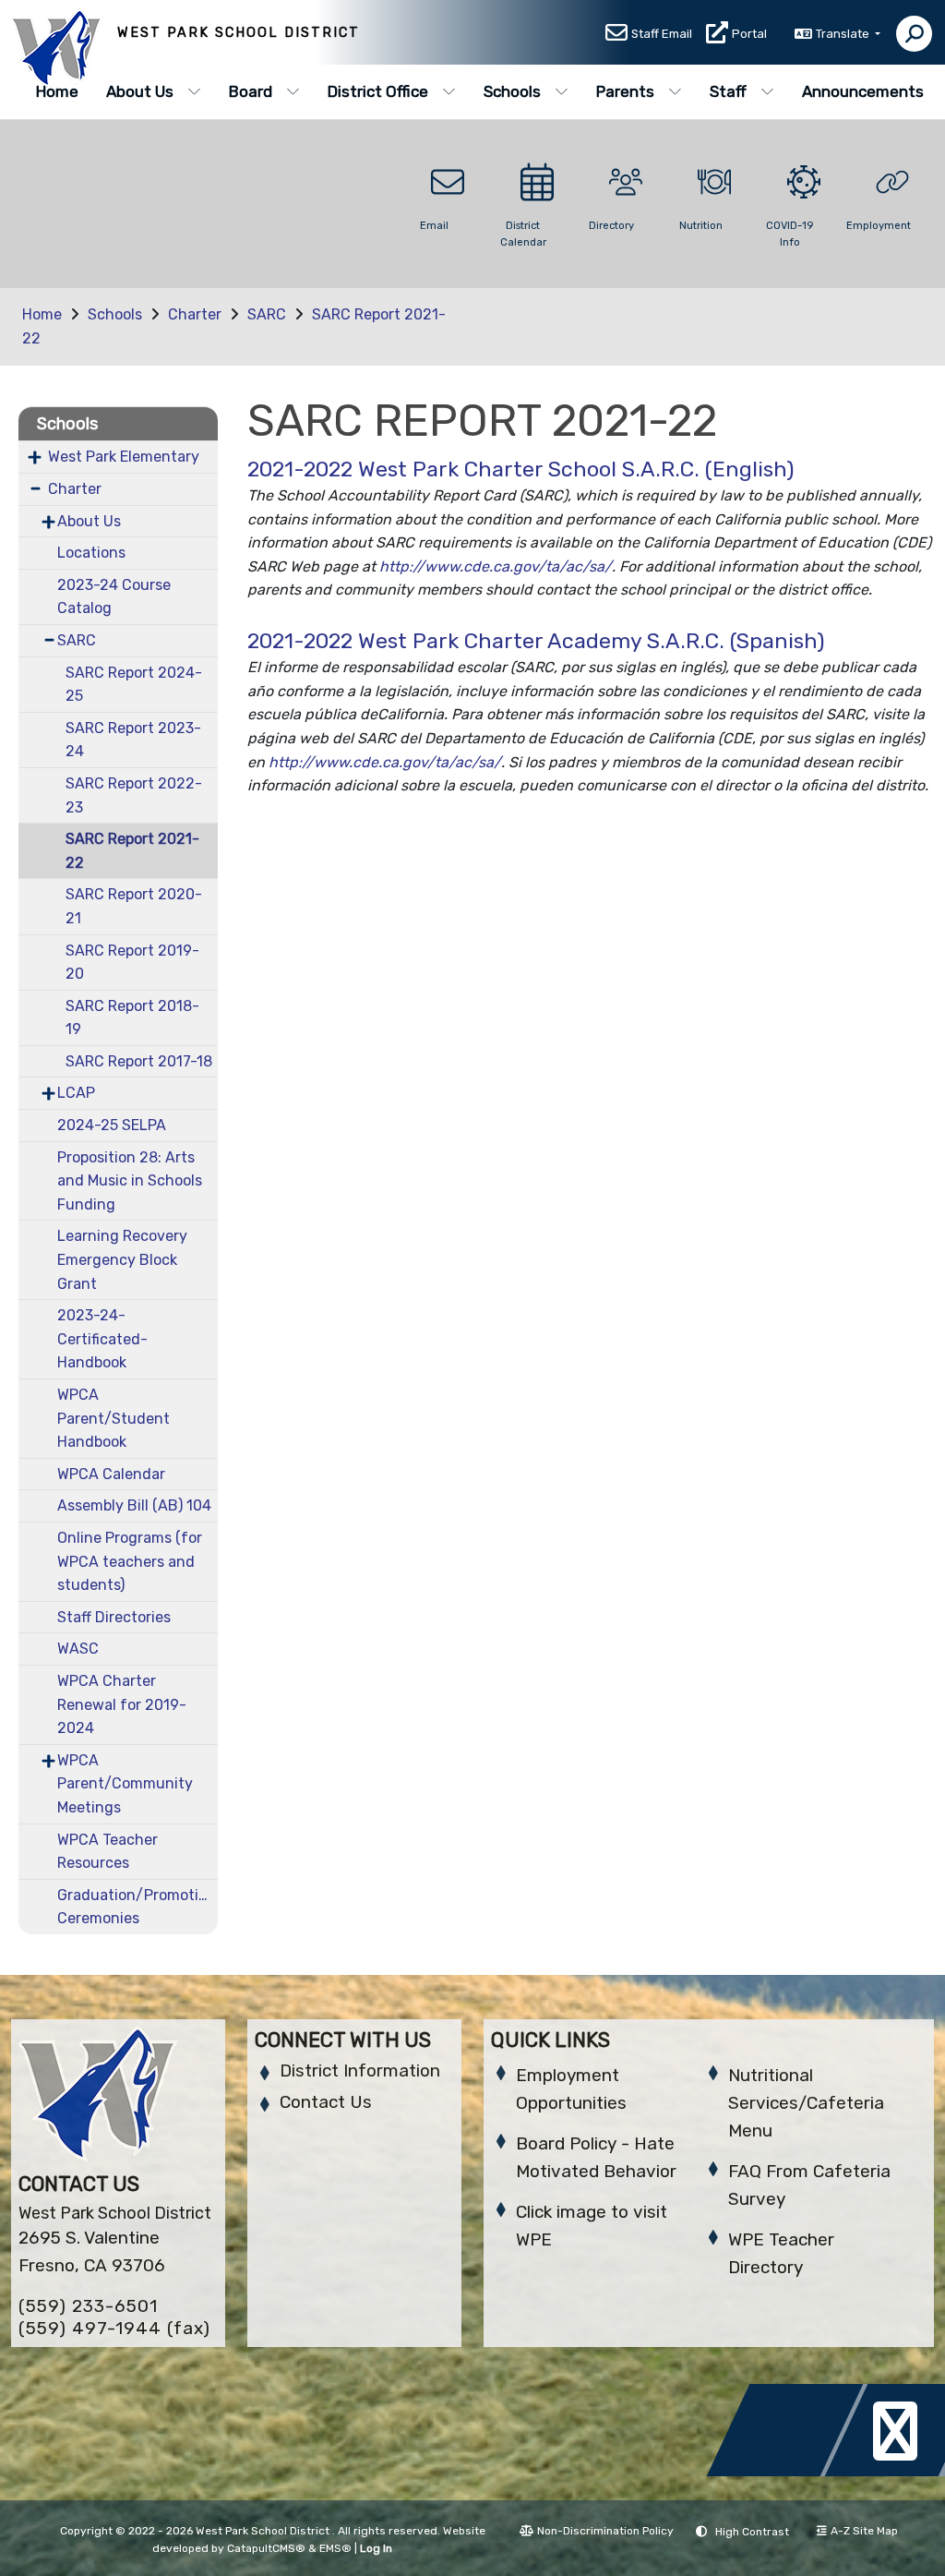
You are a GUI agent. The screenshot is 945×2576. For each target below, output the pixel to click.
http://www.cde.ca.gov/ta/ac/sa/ (496, 566)
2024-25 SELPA (112, 1125)
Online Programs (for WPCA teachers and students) (130, 1561)
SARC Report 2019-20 (132, 963)
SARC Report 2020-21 (134, 906)
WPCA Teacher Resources (108, 1852)
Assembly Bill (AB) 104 (134, 1505)
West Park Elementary (124, 457)
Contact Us (326, 2102)
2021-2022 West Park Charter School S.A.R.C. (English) (521, 469)
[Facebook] (790, 2471)
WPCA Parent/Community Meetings (125, 1784)
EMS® (335, 2548)
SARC (267, 314)
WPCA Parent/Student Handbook (114, 1418)
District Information (360, 2070)
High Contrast (752, 2532)
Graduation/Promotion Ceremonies (137, 1907)
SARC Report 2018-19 (132, 1018)
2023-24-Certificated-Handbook (102, 1339)
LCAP (76, 1093)
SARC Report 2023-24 (133, 740)
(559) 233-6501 (88, 2306)
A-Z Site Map (864, 2531)
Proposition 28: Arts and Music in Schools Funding (130, 1181)
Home (57, 91)
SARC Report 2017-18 (139, 1061)
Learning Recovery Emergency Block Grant (122, 1259)
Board (251, 91)
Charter (195, 314)
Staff (728, 91)
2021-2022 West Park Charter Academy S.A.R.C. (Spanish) (536, 641)
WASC (78, 1649)
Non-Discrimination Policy (605, 2531)
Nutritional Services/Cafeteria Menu (806, 2103)
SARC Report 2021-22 (132, 851)
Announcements (863, 91)
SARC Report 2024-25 (134, 685)
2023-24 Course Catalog (114, 597)
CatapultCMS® (266, 2548)
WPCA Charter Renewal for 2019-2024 (122, 1704)
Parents (625, 91)
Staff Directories (114, 1617)
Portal (749, 34)
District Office (378, 91)
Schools (512, 91)
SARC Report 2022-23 (134, 795)
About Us (140, 91)
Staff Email (662, 34)
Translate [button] (844, 34)
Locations (91, 553)
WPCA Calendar (111, 1474)
